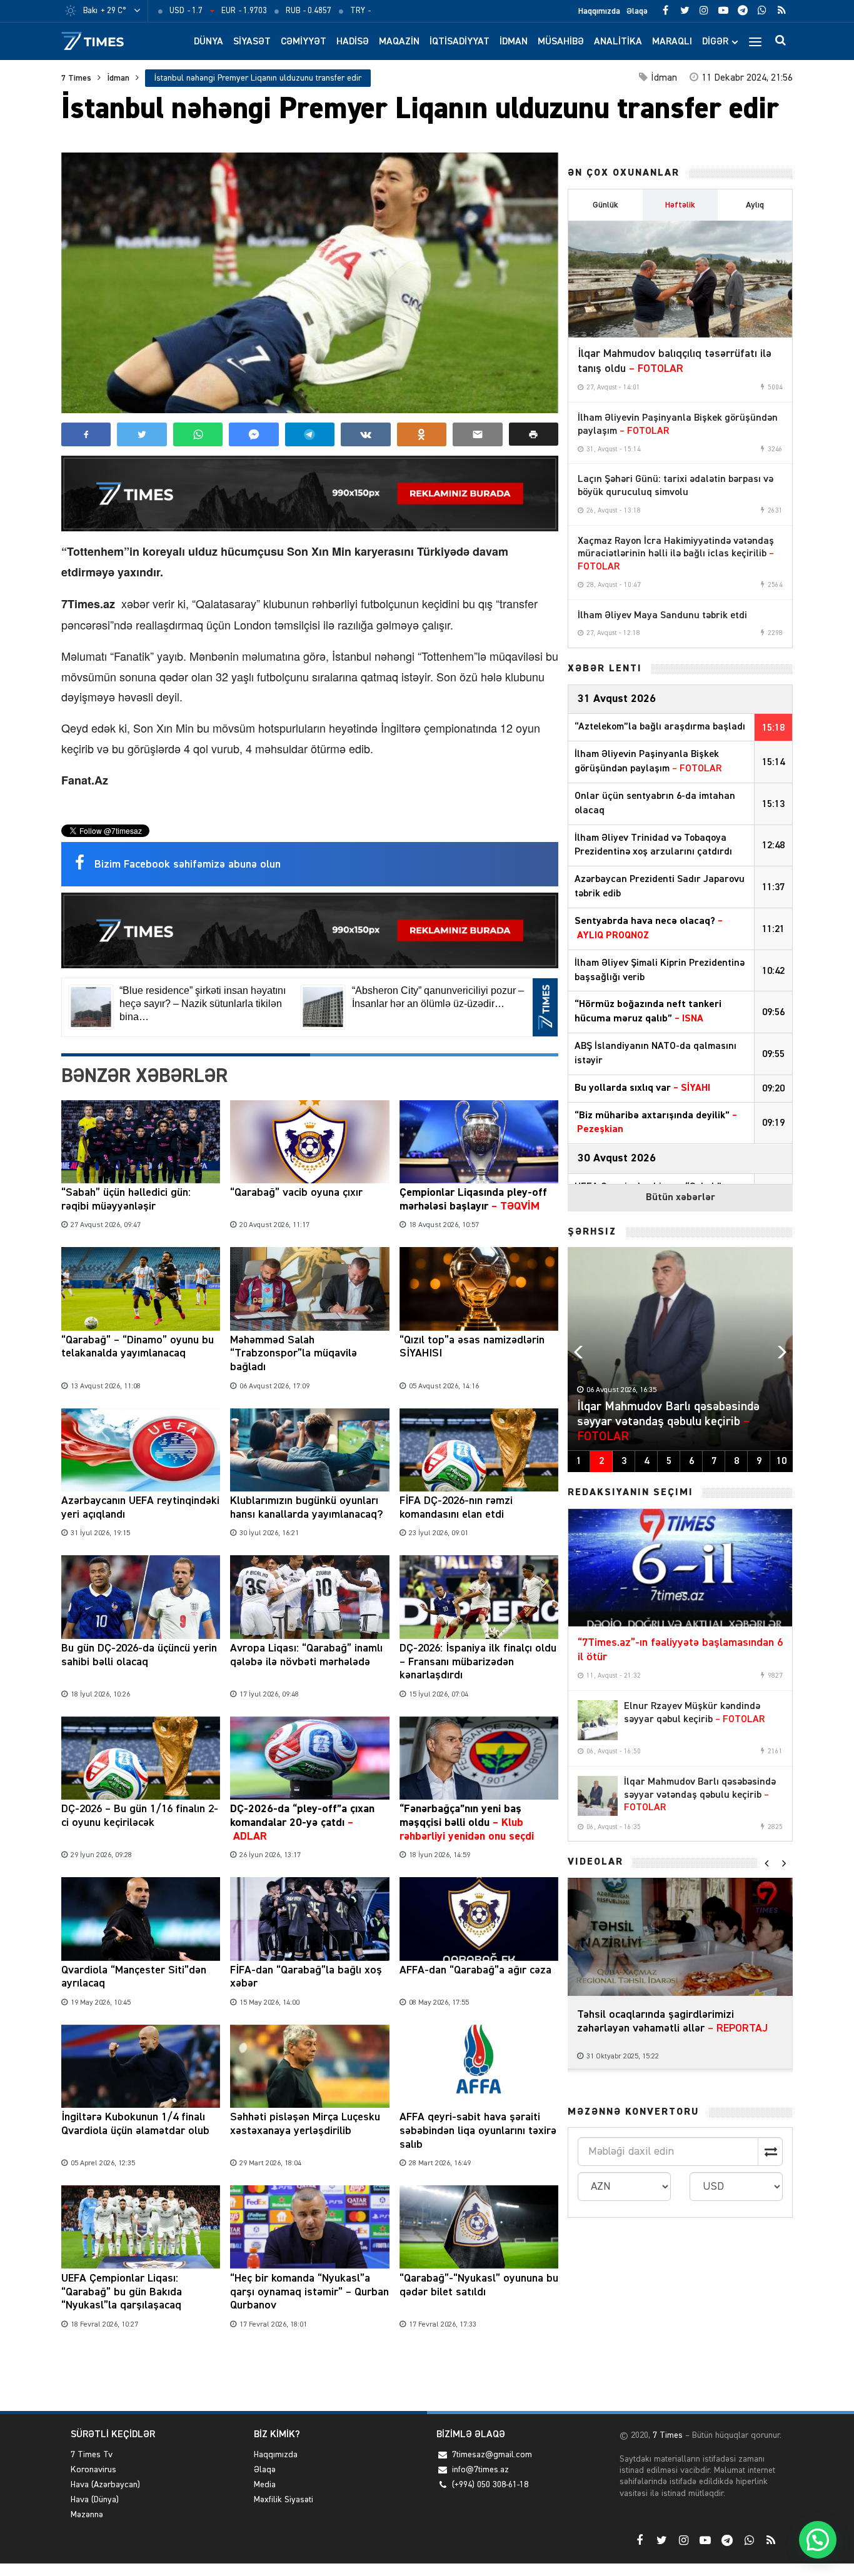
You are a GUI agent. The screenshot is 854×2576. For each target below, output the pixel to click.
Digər (715, 42)
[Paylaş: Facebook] (86, 434)
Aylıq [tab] (755, 205)
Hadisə (353, 42)
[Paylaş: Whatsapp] (198, 434)
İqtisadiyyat (460, 42)
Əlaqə (637, 11)
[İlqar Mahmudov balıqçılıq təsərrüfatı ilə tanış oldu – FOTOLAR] (680, 279)
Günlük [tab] (605, 205)
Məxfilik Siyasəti (284, 2500)
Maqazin (399, 42)
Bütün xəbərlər (681, 1198)
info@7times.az (480, 2470)
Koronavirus (93, 2470)
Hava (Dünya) (95, 2500)
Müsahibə (561, 42)
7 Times (76, 78)
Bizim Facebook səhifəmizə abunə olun (188, 865)
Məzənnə (87, 2515)
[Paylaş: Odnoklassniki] (422, 434)
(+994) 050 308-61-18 (490, 2485)
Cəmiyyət (304, 42)
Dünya (208, 42)
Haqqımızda (599, 11)
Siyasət (252, 42)
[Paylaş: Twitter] (142, 434)
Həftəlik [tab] (680, 205)
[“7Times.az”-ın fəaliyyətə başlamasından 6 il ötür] (680, 1568)
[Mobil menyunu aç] (755, 41)
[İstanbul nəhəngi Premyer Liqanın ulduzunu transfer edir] (310, 283)
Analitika (618, 42)
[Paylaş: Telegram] (310, 434)
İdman (514, 42)
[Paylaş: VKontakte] (365, 434)
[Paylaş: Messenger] (254, 434)
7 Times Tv (92, 2455)
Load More (310, 2373)
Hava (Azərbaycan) (105, 2485)
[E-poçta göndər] (477, 434)
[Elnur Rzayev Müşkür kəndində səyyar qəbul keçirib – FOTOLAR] (598, 1720)
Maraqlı (672, 42)
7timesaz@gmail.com (492, 2455)
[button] (534, 434)
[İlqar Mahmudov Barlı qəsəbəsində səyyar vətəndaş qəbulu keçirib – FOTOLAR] (598, 1796)
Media (265, 2485)
